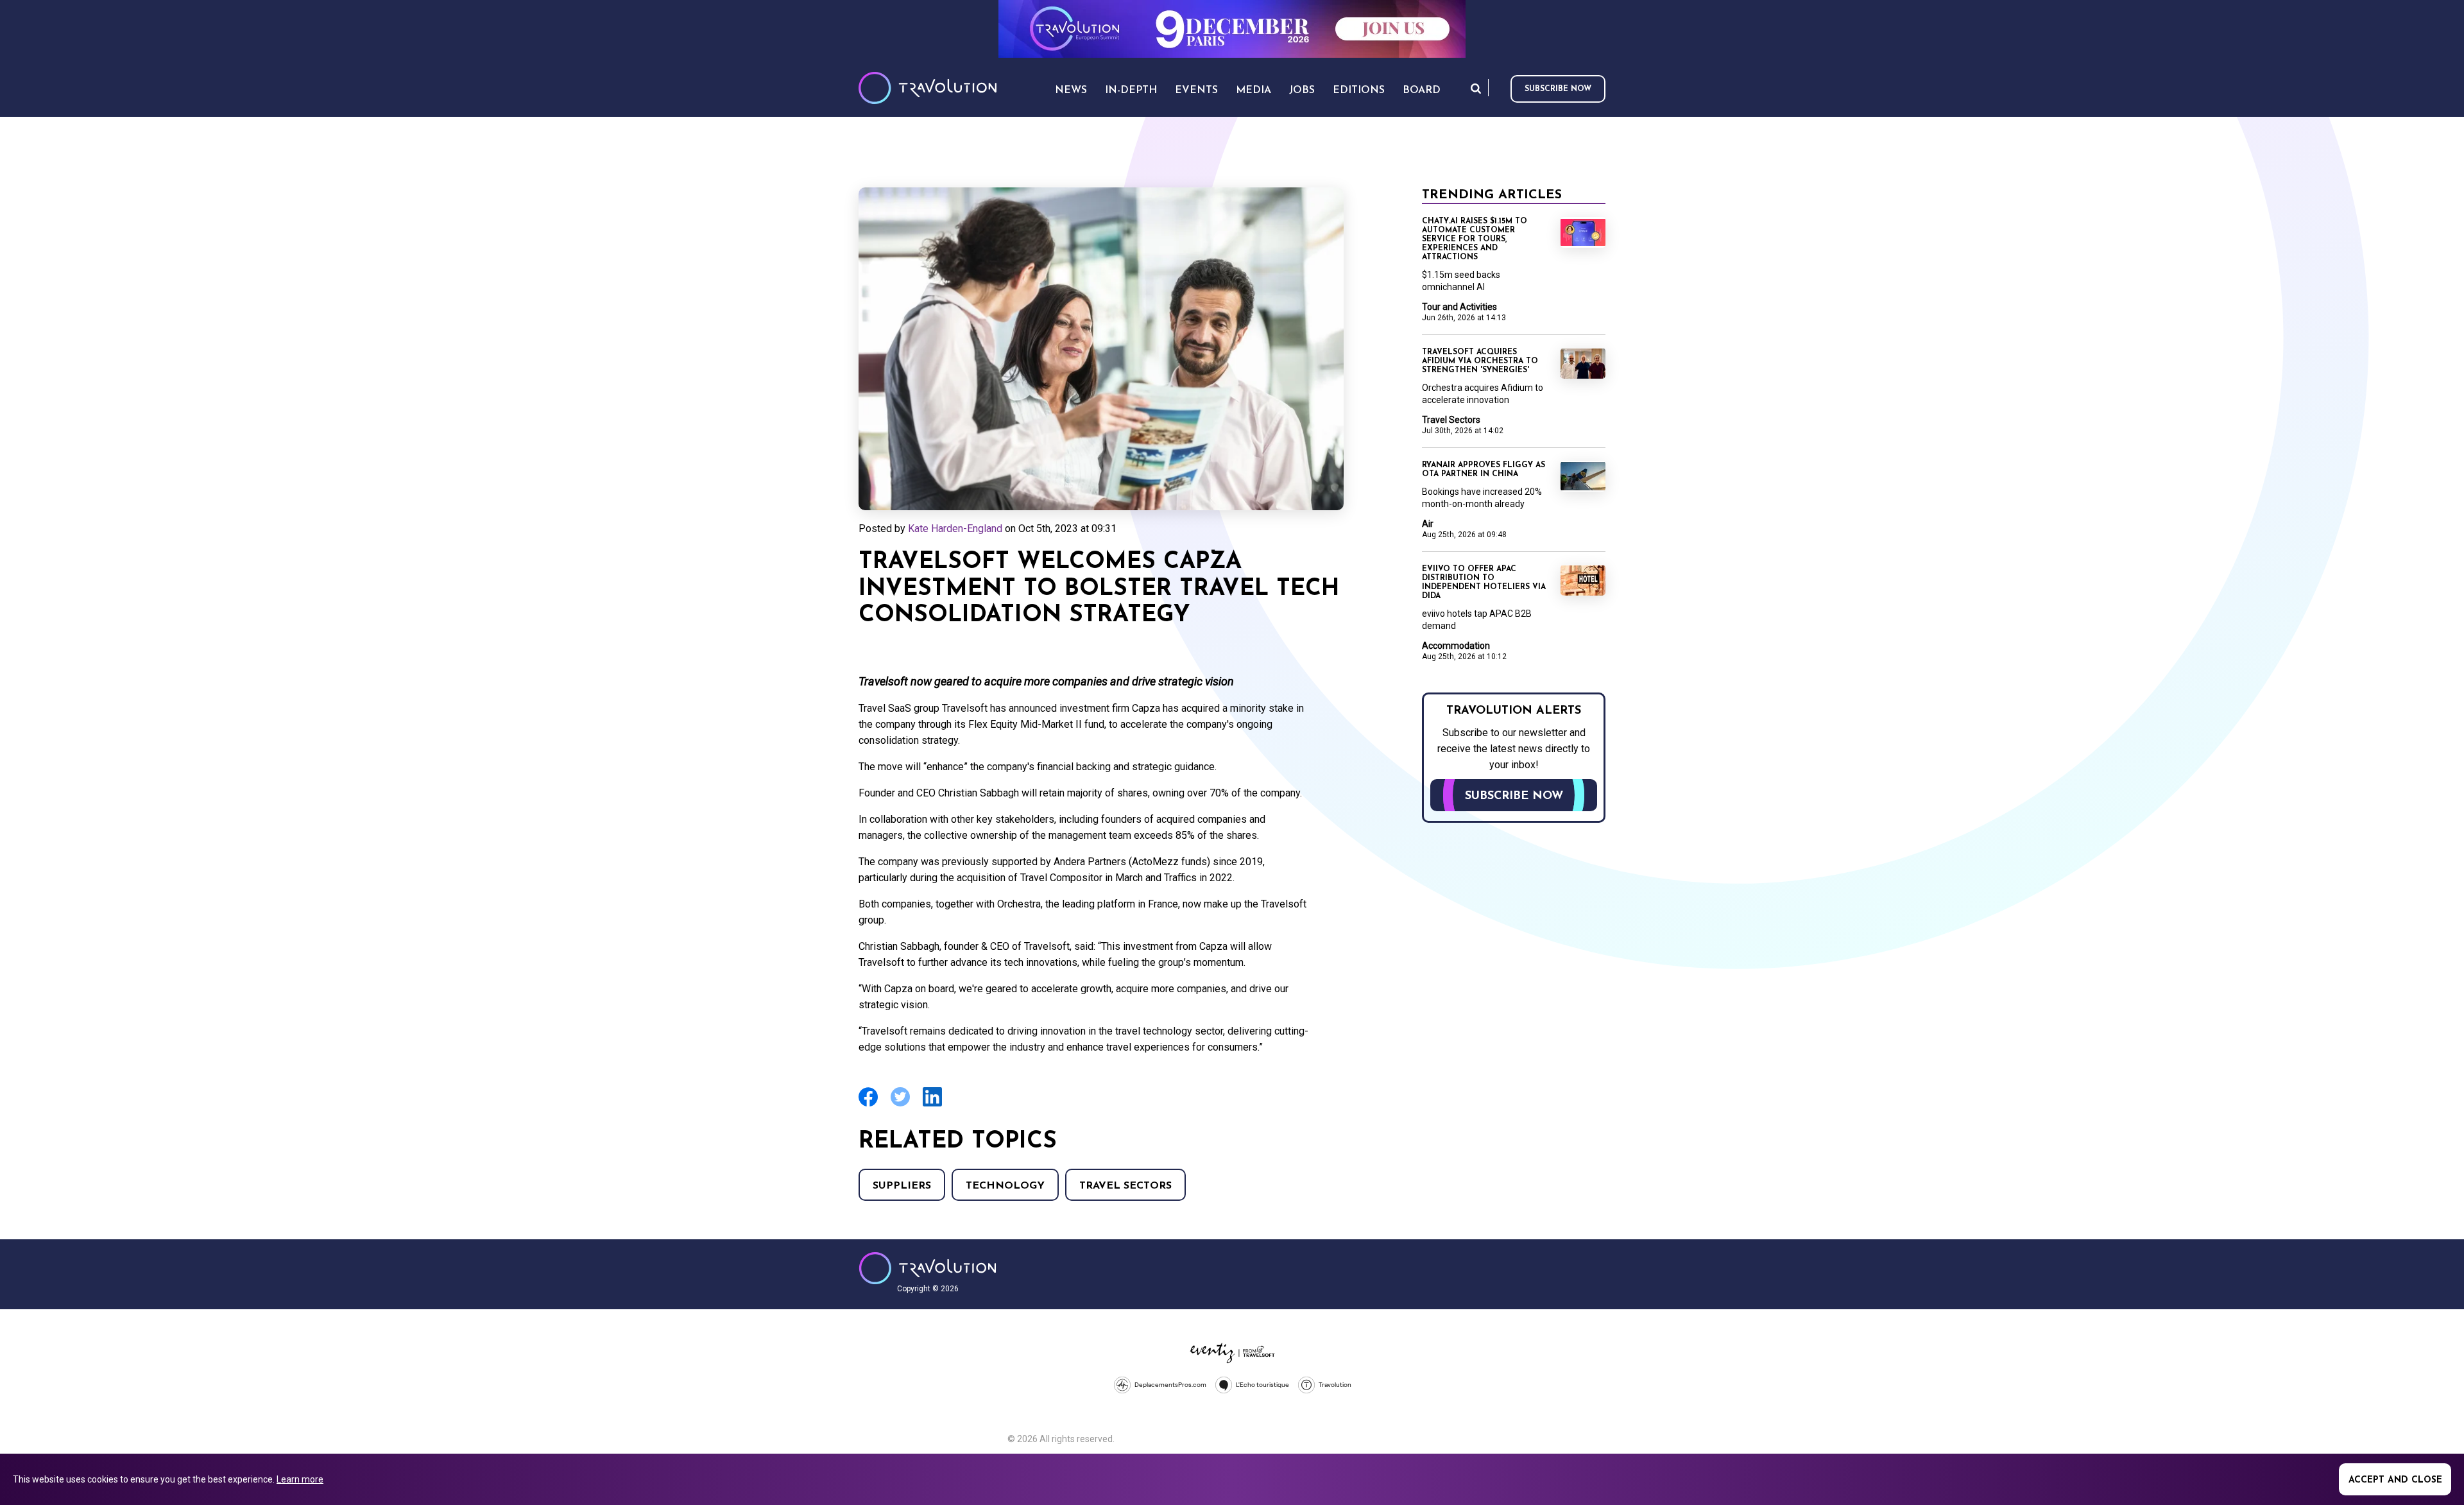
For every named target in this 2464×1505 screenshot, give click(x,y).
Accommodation (1456, 646)
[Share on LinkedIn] (932, 1105)
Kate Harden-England (955, 529)
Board (1422, 90)
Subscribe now (1558, 89)
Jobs (1302, 90)
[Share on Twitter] (900, 1105)
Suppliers (902, 1186)
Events (1196, 90)
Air (1428, 524)
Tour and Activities (1459, 307)
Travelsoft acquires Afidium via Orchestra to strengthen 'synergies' (1480, 361)
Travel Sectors (1125, 1186)
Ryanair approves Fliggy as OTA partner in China (1484, 470)
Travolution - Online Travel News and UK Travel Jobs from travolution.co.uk (928, 1268)
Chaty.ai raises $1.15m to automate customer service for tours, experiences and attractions (1475, 239)
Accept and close (2395, 1480)
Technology (1005, 1186)
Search (1476, 88)
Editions (1359, 90)
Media (1253, 90)
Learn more (300, 1479)
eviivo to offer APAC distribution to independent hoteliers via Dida (1484, 583)
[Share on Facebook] (868, 1105)
